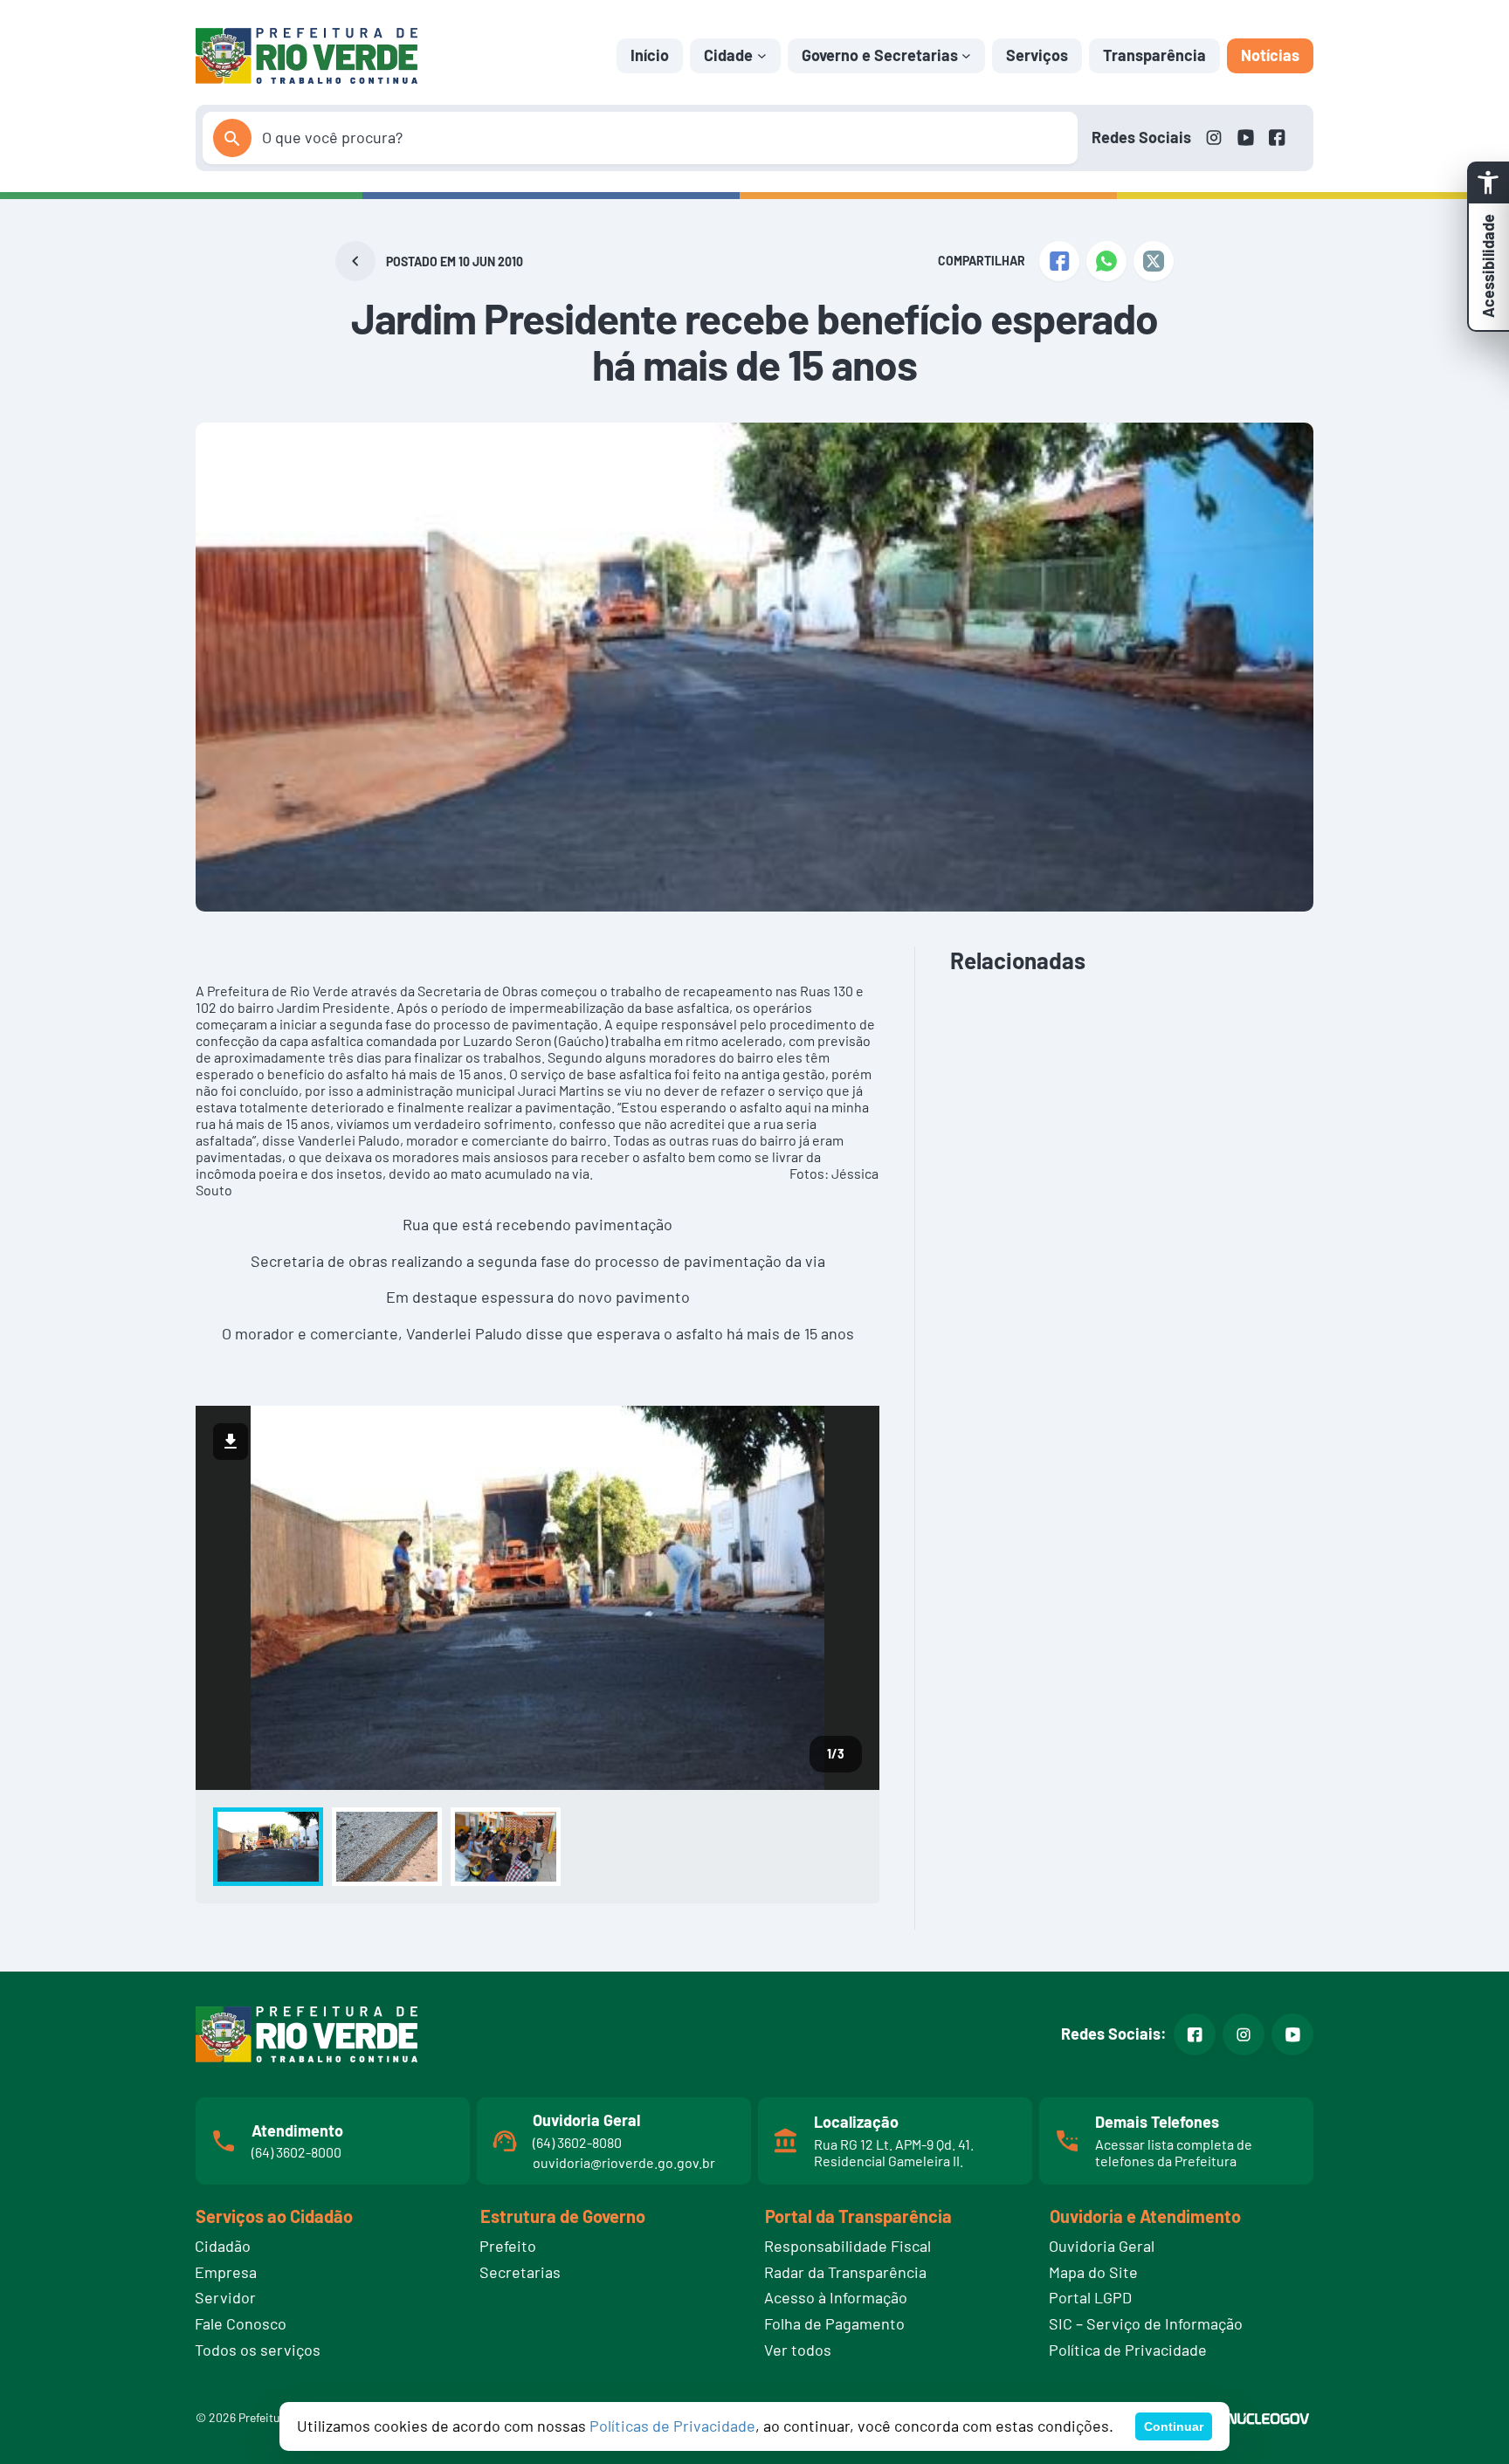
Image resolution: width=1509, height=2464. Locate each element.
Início (650, 55)
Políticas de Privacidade (672, 2426)
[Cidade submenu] (762, 55)
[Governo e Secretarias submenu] (966, 55)
